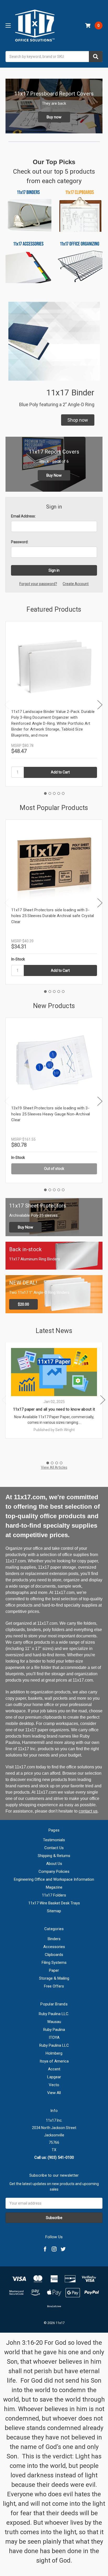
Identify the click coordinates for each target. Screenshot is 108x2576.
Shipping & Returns (54, 1856)
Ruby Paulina (54, 2030)
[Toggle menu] (8, 25)
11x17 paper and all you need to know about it (54, 1409)
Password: (20, 542)
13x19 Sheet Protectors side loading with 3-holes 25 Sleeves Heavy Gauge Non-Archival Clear (51, 1114)
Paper (54, 1970)
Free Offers (54, 1986)
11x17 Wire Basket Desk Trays (54, 1903)
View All (54, 2093)
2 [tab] (50, 793)
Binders (54, 1939)
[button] (78, 420)
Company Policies (54, 1871)
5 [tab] (63, 793)
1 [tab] (45, 793)
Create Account (76, 584)
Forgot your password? (38, 584)
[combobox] (54, 57)
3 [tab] (54, 793)
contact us (88, 1811)
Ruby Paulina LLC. (54, 2014)
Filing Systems (54, 1963)
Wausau (54, 2022)
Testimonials (54, 1840)
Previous (7, 705)
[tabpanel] (54, 704)
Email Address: (23, 516)
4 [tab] (59, 793)
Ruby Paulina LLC (54, 2045)
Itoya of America (54, 2061)
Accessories (54, 1947)
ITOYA (54, 2037)
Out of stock (54, 1169)
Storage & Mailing (54, 1978)
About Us (54, 1864)
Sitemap (54, 1911)
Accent (54, 2069)
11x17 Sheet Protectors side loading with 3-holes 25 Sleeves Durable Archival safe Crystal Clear (53, 916)
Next (100, 705)
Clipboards (54, 1955)
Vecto (54, 2085)
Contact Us (54, 1848)
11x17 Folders (54, 1895)
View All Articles (54, 1467)
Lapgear (54, 2077)
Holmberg (54, 2053)
